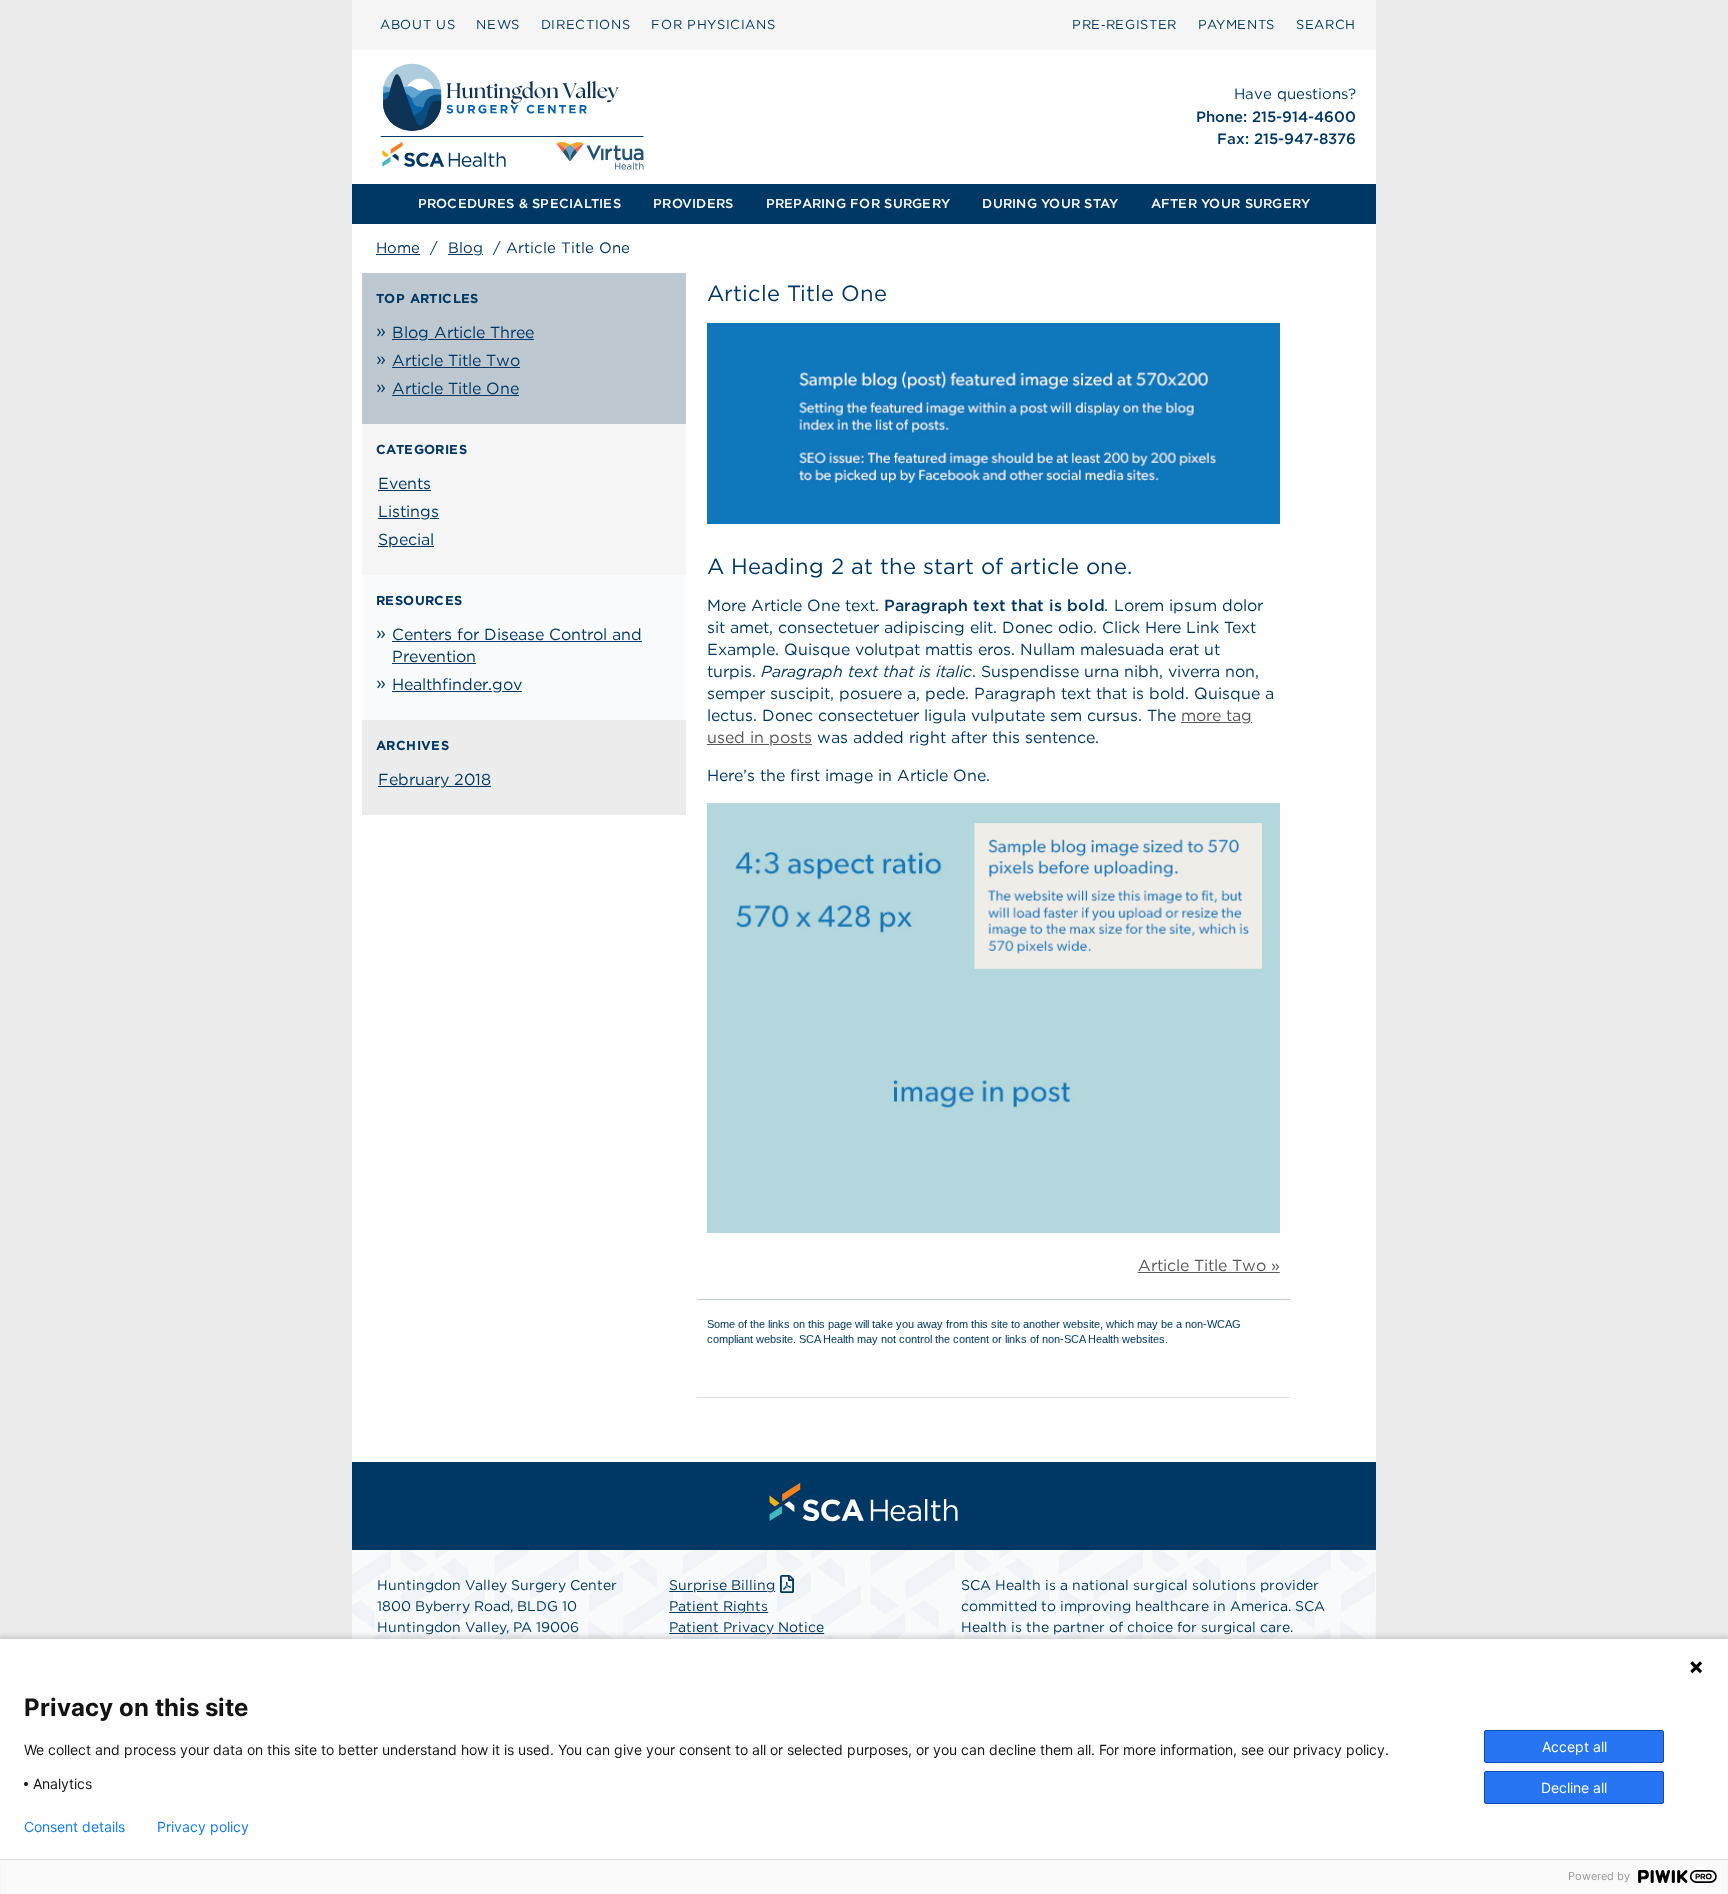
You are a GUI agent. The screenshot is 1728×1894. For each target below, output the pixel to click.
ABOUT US (417, 24)
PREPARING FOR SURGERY (858, 203)
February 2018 (434, 779)
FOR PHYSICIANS (713, 24)
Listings (408, 511)
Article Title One (455, 388)
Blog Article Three (463, 332)
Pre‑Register (1124, 24)
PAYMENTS (1236, 24)
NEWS (498, 24)
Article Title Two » (1209, 1265)
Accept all (1574, 1746)
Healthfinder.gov (457, 684)
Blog (465, 248)
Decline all (1574, 1787)
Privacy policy (203, 1827)
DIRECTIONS (586, 24)
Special (406, 539)
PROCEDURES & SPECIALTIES (519, 203)
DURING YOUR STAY (1050, 203)
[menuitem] (417, 25)
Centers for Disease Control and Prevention (517, 645)
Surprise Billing (722, 1585)
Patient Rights (718, 1606)
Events (404, 483)
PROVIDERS (693, 203)
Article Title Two (456, 360)
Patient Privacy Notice (746, 1627)
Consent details (74, 1827)
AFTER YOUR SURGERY (1231, 203)
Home (398, 248)
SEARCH (1326, 24)
